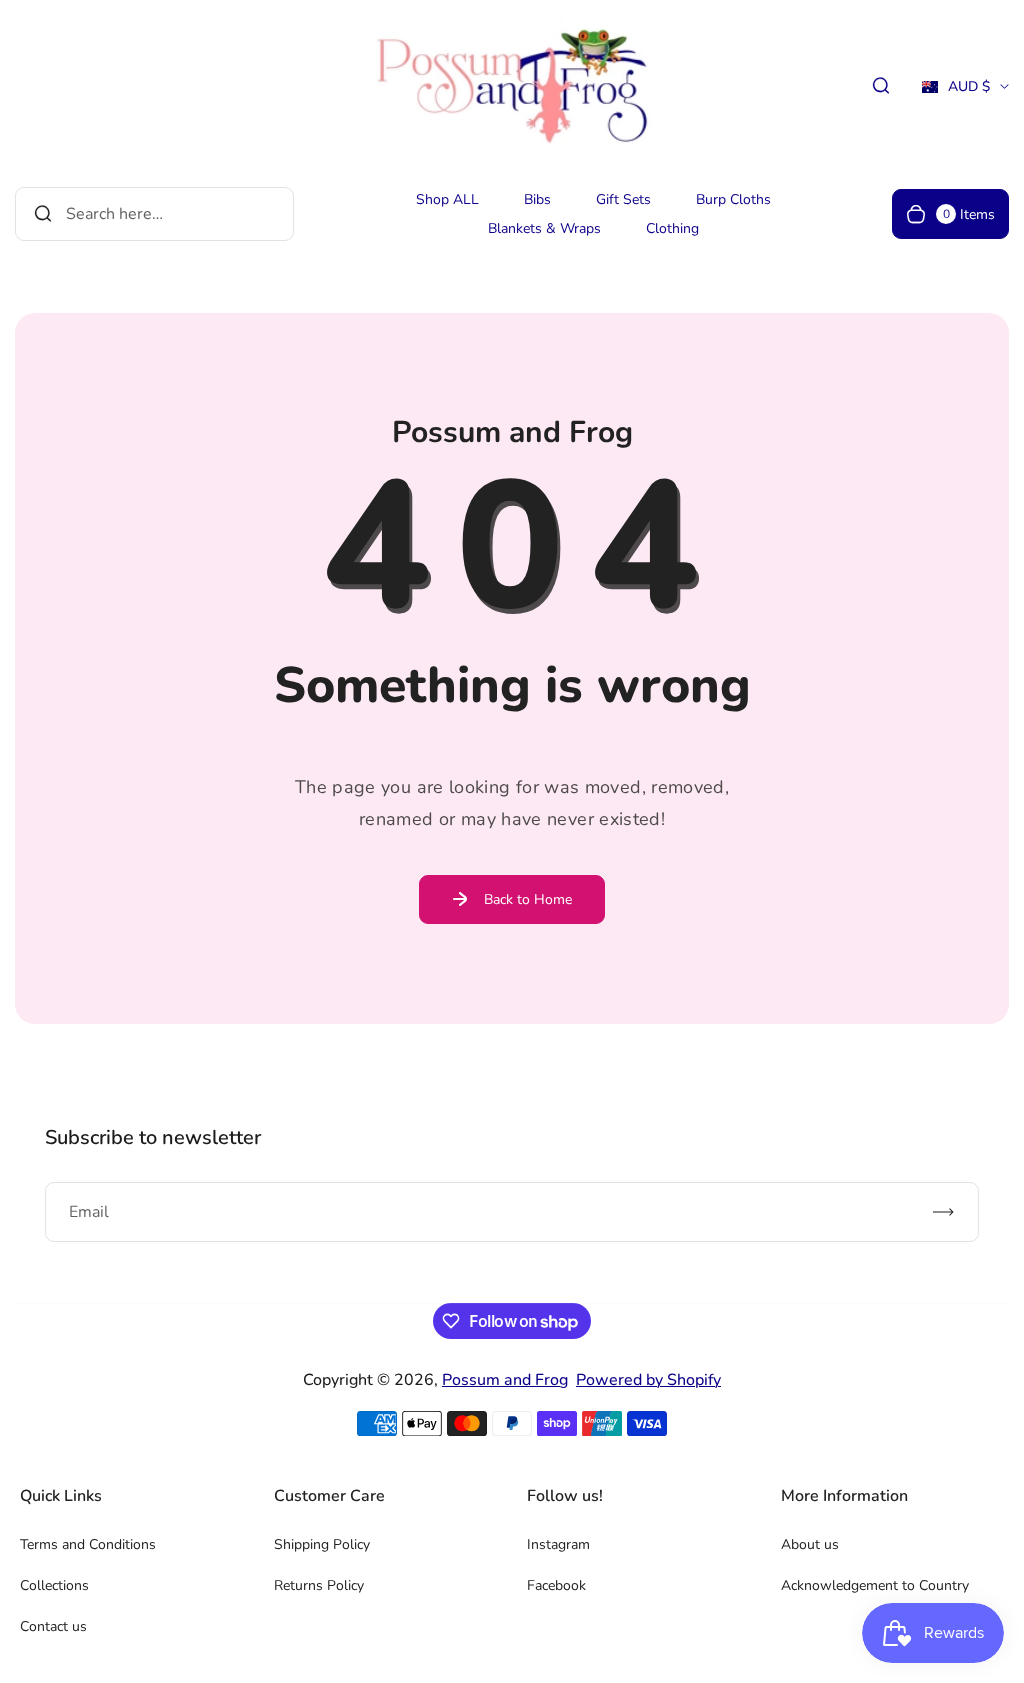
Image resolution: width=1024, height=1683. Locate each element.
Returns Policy (319, 1585)
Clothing (672, 228)
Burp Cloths (733, 199)
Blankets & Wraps (544, 228)
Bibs (537, 199)
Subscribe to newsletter (153, 1137)
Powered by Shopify (648, 1380)
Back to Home (528, 899)
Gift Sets (623, 199)
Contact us (53, 1626)
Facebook (556, 1585)
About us (810, 1544)
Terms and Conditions (88, 1544)
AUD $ (956, 93)
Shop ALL (447, 199)
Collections (54, 1585)
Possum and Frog (505, 1380)
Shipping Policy (322, 1544)
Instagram (558, 1544)
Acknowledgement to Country (875, 1585)
